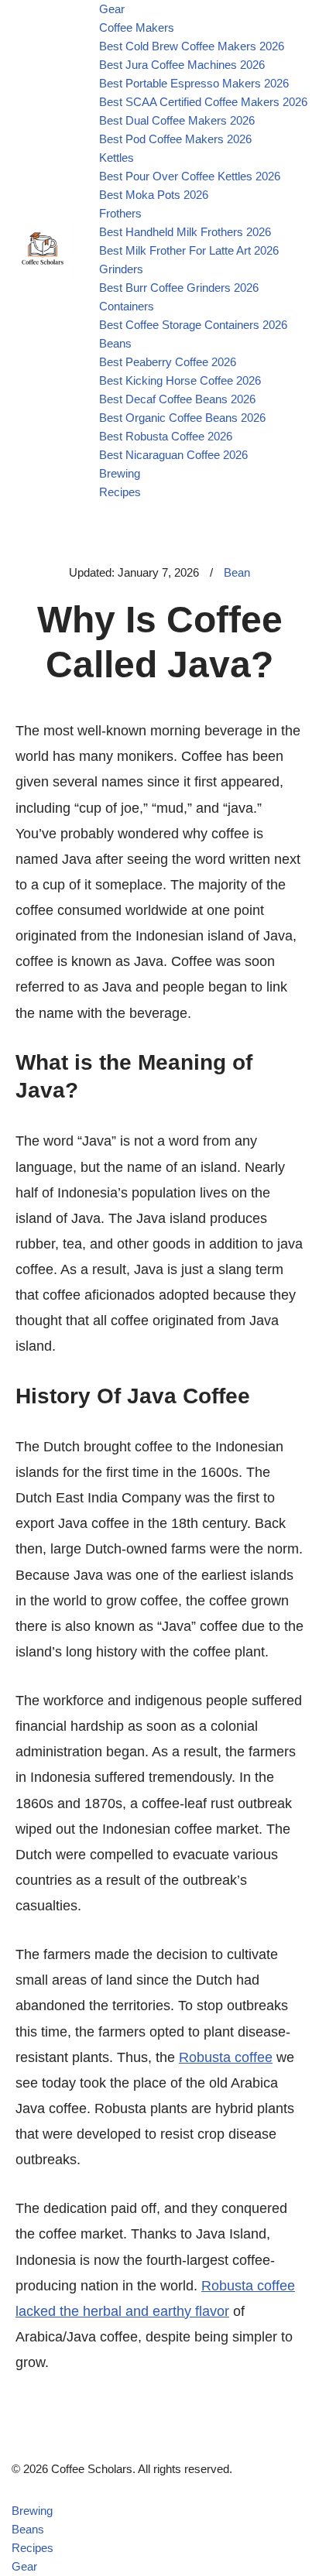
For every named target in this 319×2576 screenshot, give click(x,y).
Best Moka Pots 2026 (154, 195)
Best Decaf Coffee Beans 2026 (177, 399)
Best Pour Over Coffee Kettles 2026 (190, 176)
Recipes (120, 492)
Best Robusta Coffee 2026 (166, 436)
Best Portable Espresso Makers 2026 (194, 83)
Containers (127, 306)
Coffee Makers (137, 27)
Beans (115, 343)
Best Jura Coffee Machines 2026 (182, 65)
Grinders (121, 269)
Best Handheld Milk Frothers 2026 (185, 232)
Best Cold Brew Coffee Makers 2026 (192, 46)
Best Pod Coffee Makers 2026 (175, 139)
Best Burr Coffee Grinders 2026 (179, 288)
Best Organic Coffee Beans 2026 (182, 418)
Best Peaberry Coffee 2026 (168, 362)
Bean (237, 572)
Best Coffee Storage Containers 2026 (193, 325)
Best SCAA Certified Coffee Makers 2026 (203, 102)
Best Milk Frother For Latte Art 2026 (189, 250)
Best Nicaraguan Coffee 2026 (173, 455)
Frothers (120, 213)
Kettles (117, 158)
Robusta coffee (226, 2057)
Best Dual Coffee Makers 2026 (177, 120)
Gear (112, 9)
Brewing (120, 473)
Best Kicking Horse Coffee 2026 (180, 380)
